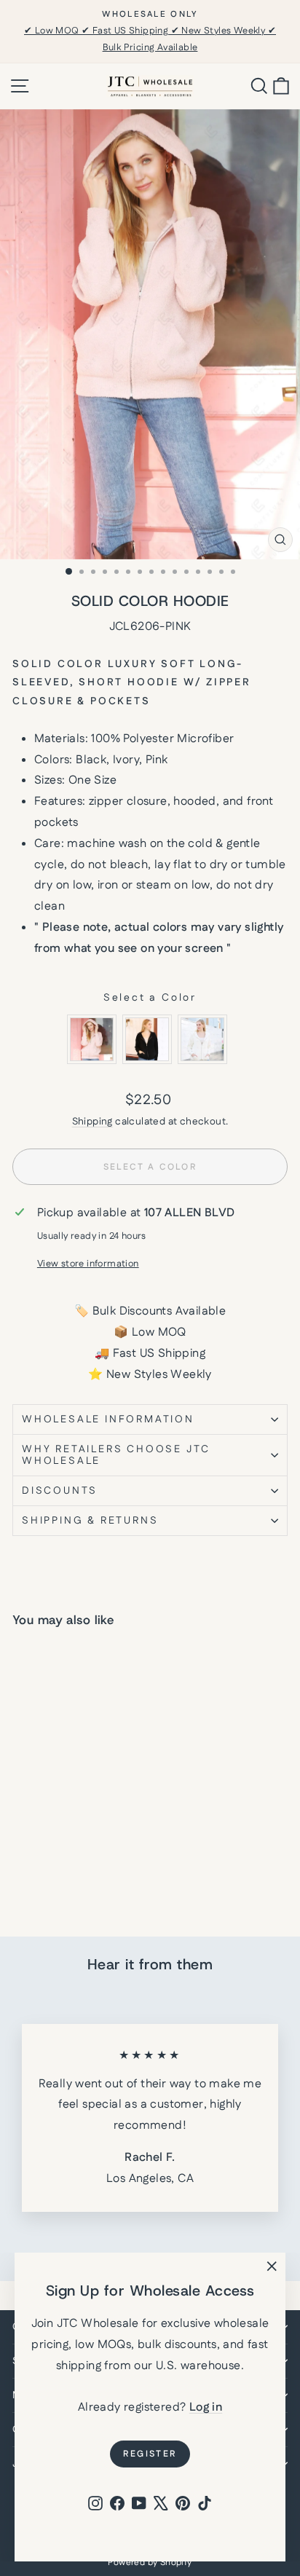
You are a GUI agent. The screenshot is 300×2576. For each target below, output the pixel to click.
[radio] (92, 1039)
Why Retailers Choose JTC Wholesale (116, 1455)
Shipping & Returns (90, 1521)
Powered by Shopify (150, 2563)
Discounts (60, 1491)
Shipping (92, 1122)
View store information (88, 1264)
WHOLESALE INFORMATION (108, 1419)
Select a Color (150, 998)
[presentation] (110, 1826)
